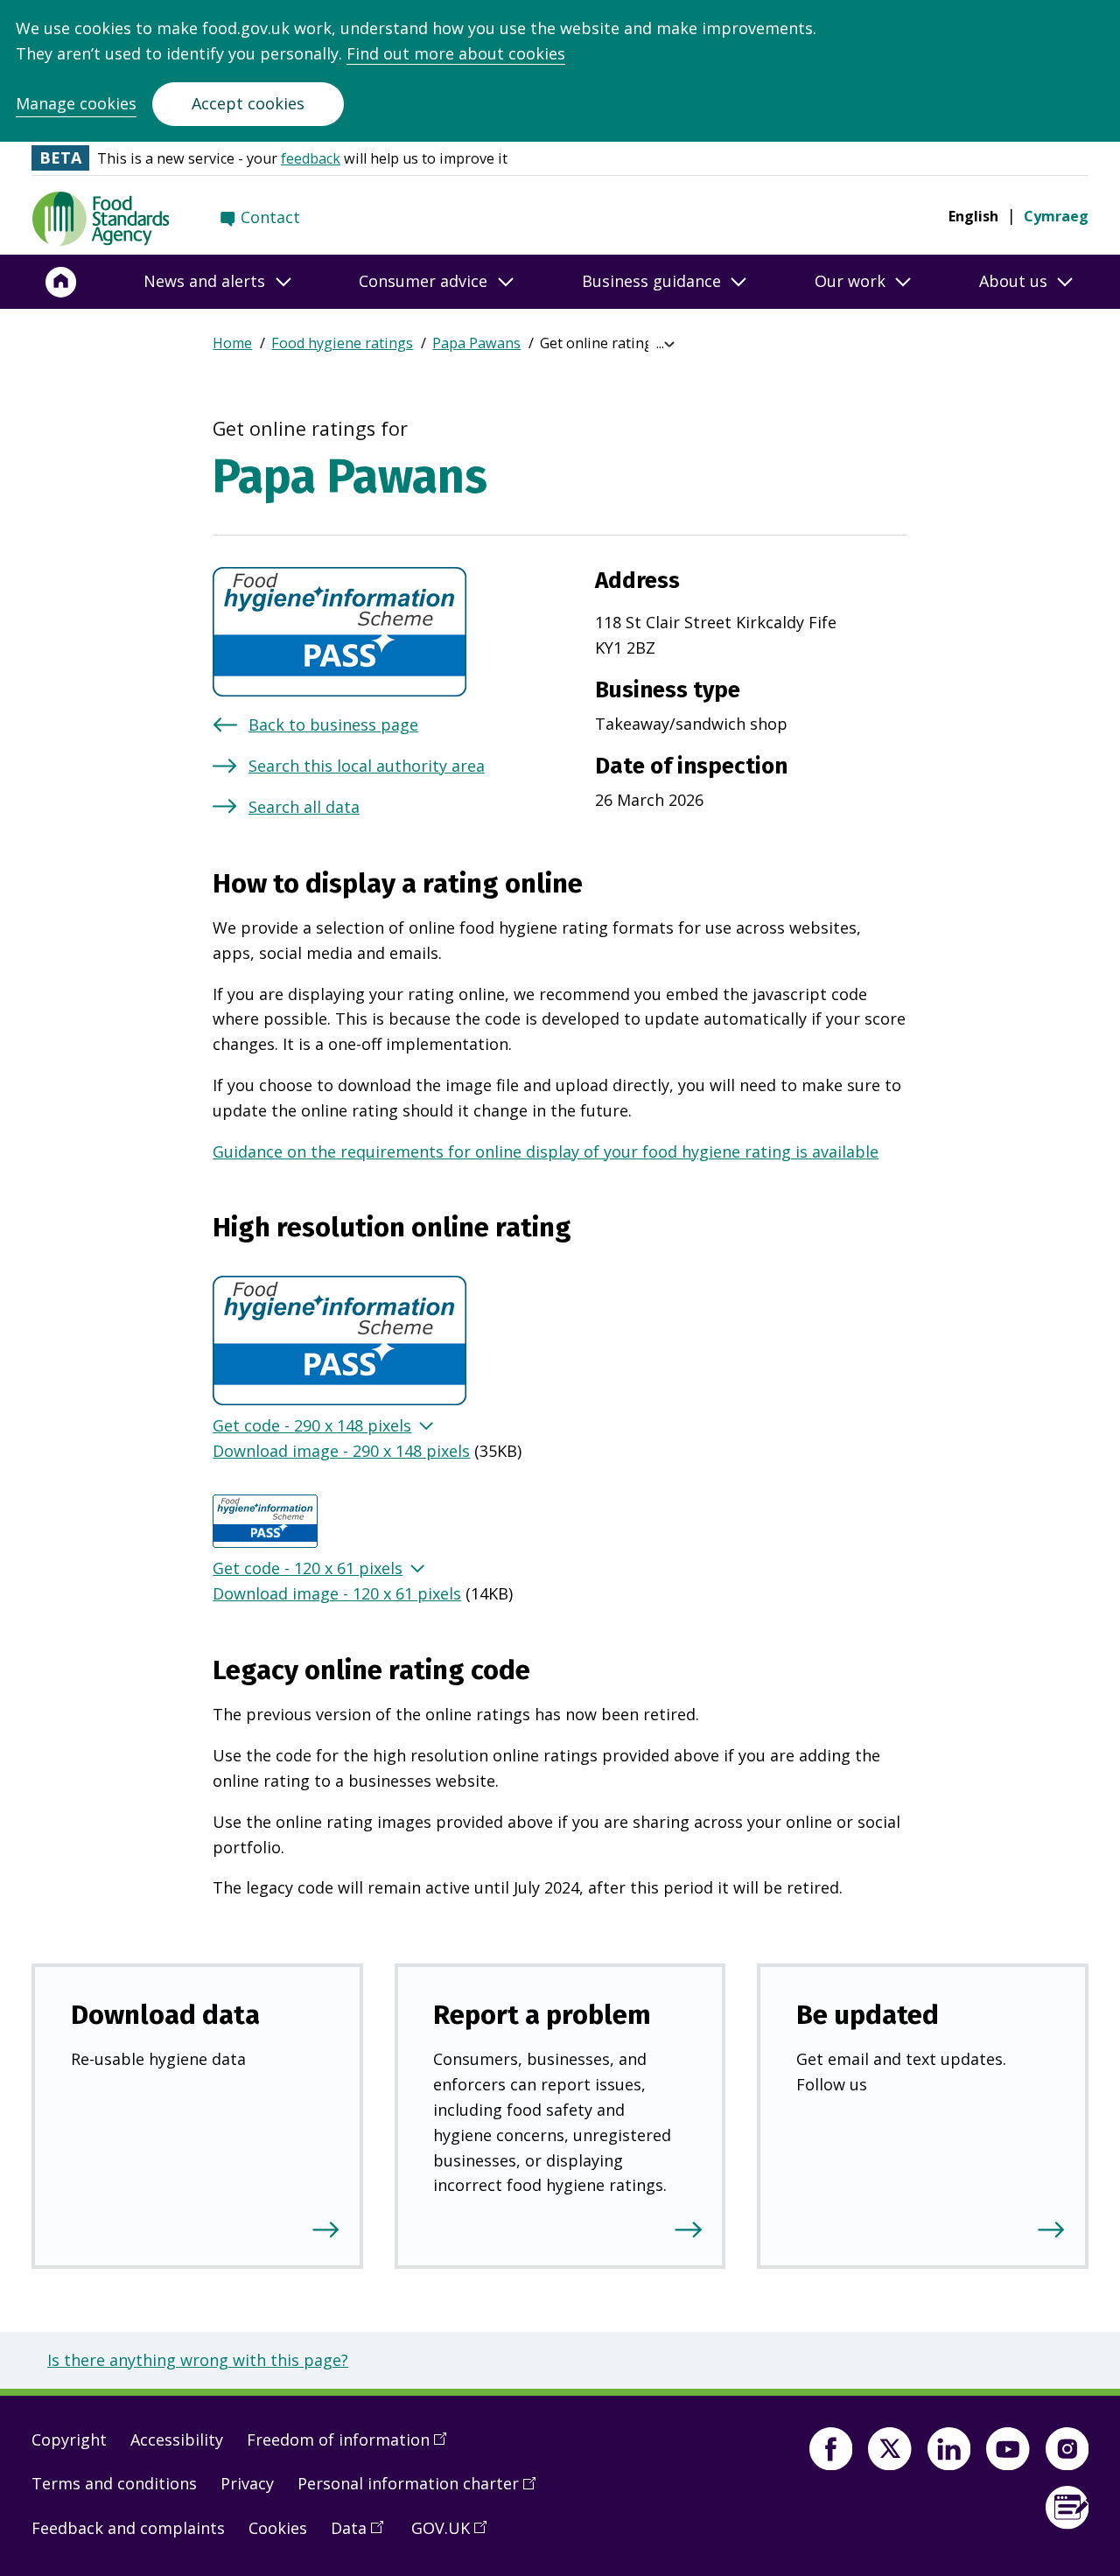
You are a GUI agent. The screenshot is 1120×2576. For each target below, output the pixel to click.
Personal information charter (423, 2490)
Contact (270, 217)
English (973, 216)
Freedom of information (353, 2446)
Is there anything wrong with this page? (198, 2360)
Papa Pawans (476, 343)
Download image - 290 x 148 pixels (341, 1451)
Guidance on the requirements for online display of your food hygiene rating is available (546, 1151)
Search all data (304, 807)
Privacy (247, 2483)
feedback (311, 158)
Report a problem (542, 2015)
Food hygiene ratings (342, 343)
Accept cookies (248, 103)
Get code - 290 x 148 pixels (312, 1425)
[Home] (61, 282)
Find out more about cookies (456, 53)
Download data (165, 2015)
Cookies (278, 2528)
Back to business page (333, 724)
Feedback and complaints (128, 2528)
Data (363, 2535)
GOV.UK (455, 2535)
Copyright (69, 2439)
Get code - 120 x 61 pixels (308, 1568)
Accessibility (177, 2439)
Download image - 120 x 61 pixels (337, 1593)
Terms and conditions (114, 2483)
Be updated (868, 2015)
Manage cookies (76, 103)
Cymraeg (1056, 216)
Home (232, 343)
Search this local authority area (367, 766)
